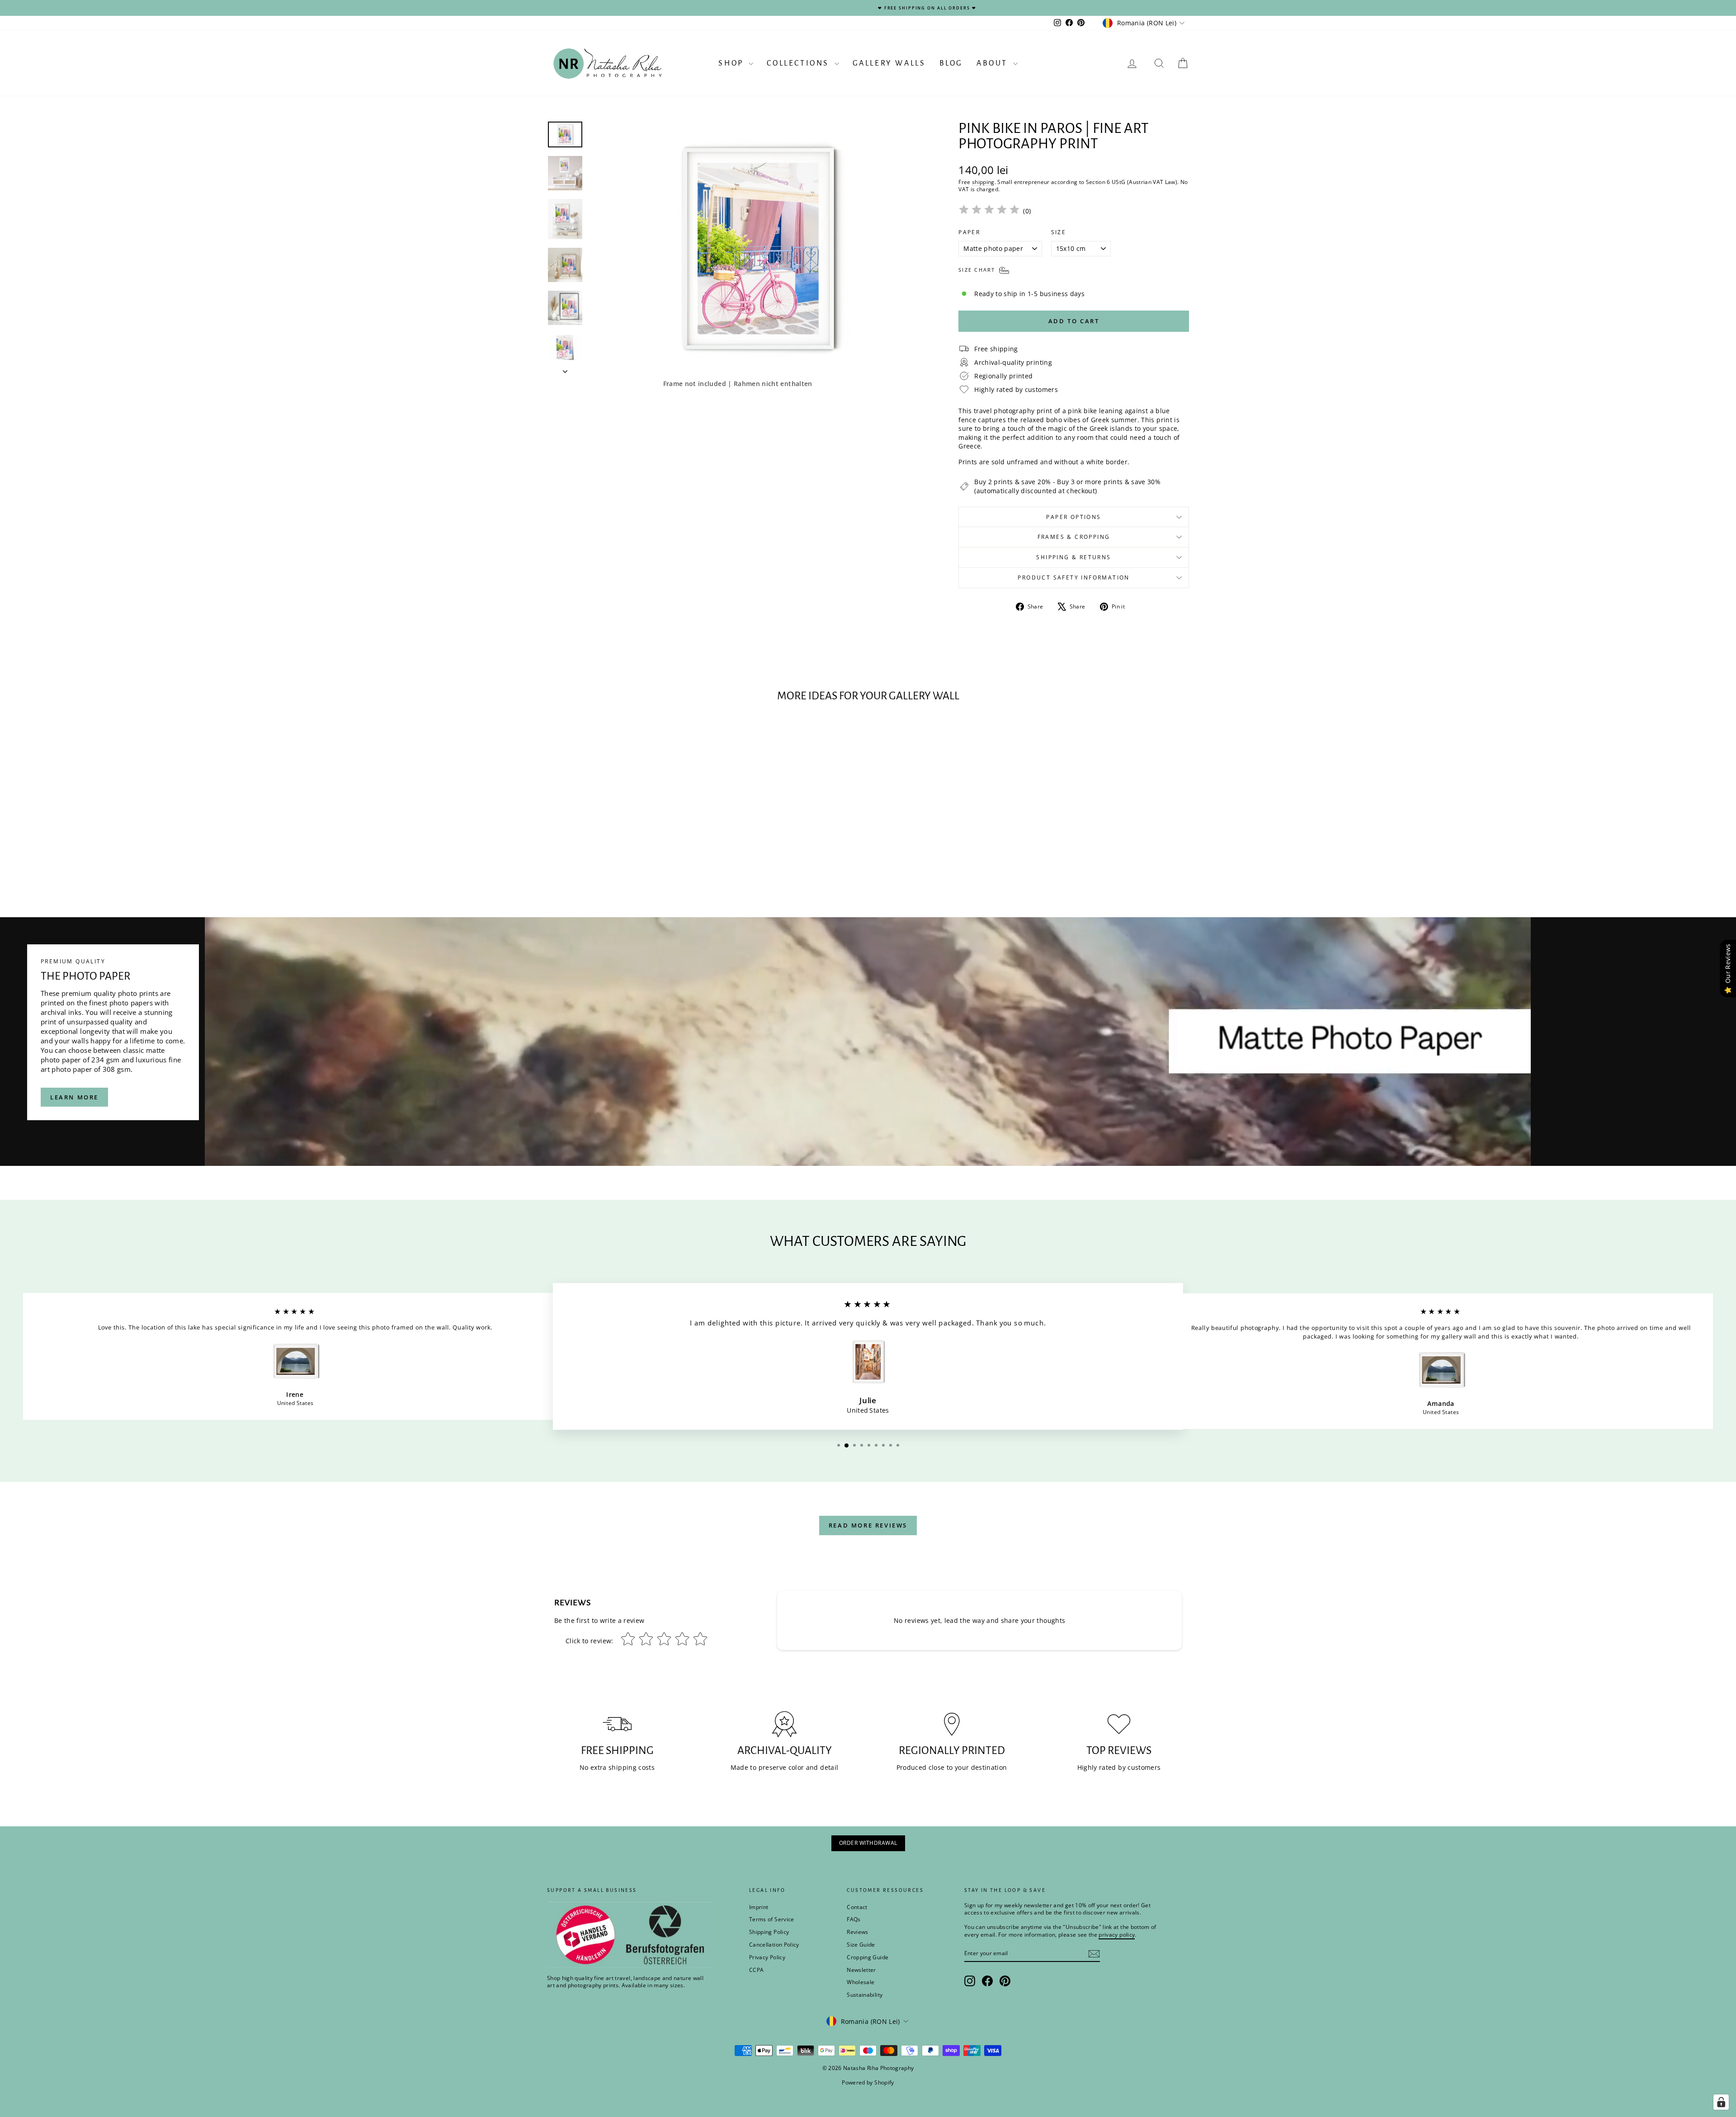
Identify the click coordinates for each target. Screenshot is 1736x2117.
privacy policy (994, 1089)
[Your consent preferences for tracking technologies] (1721, 2102)
